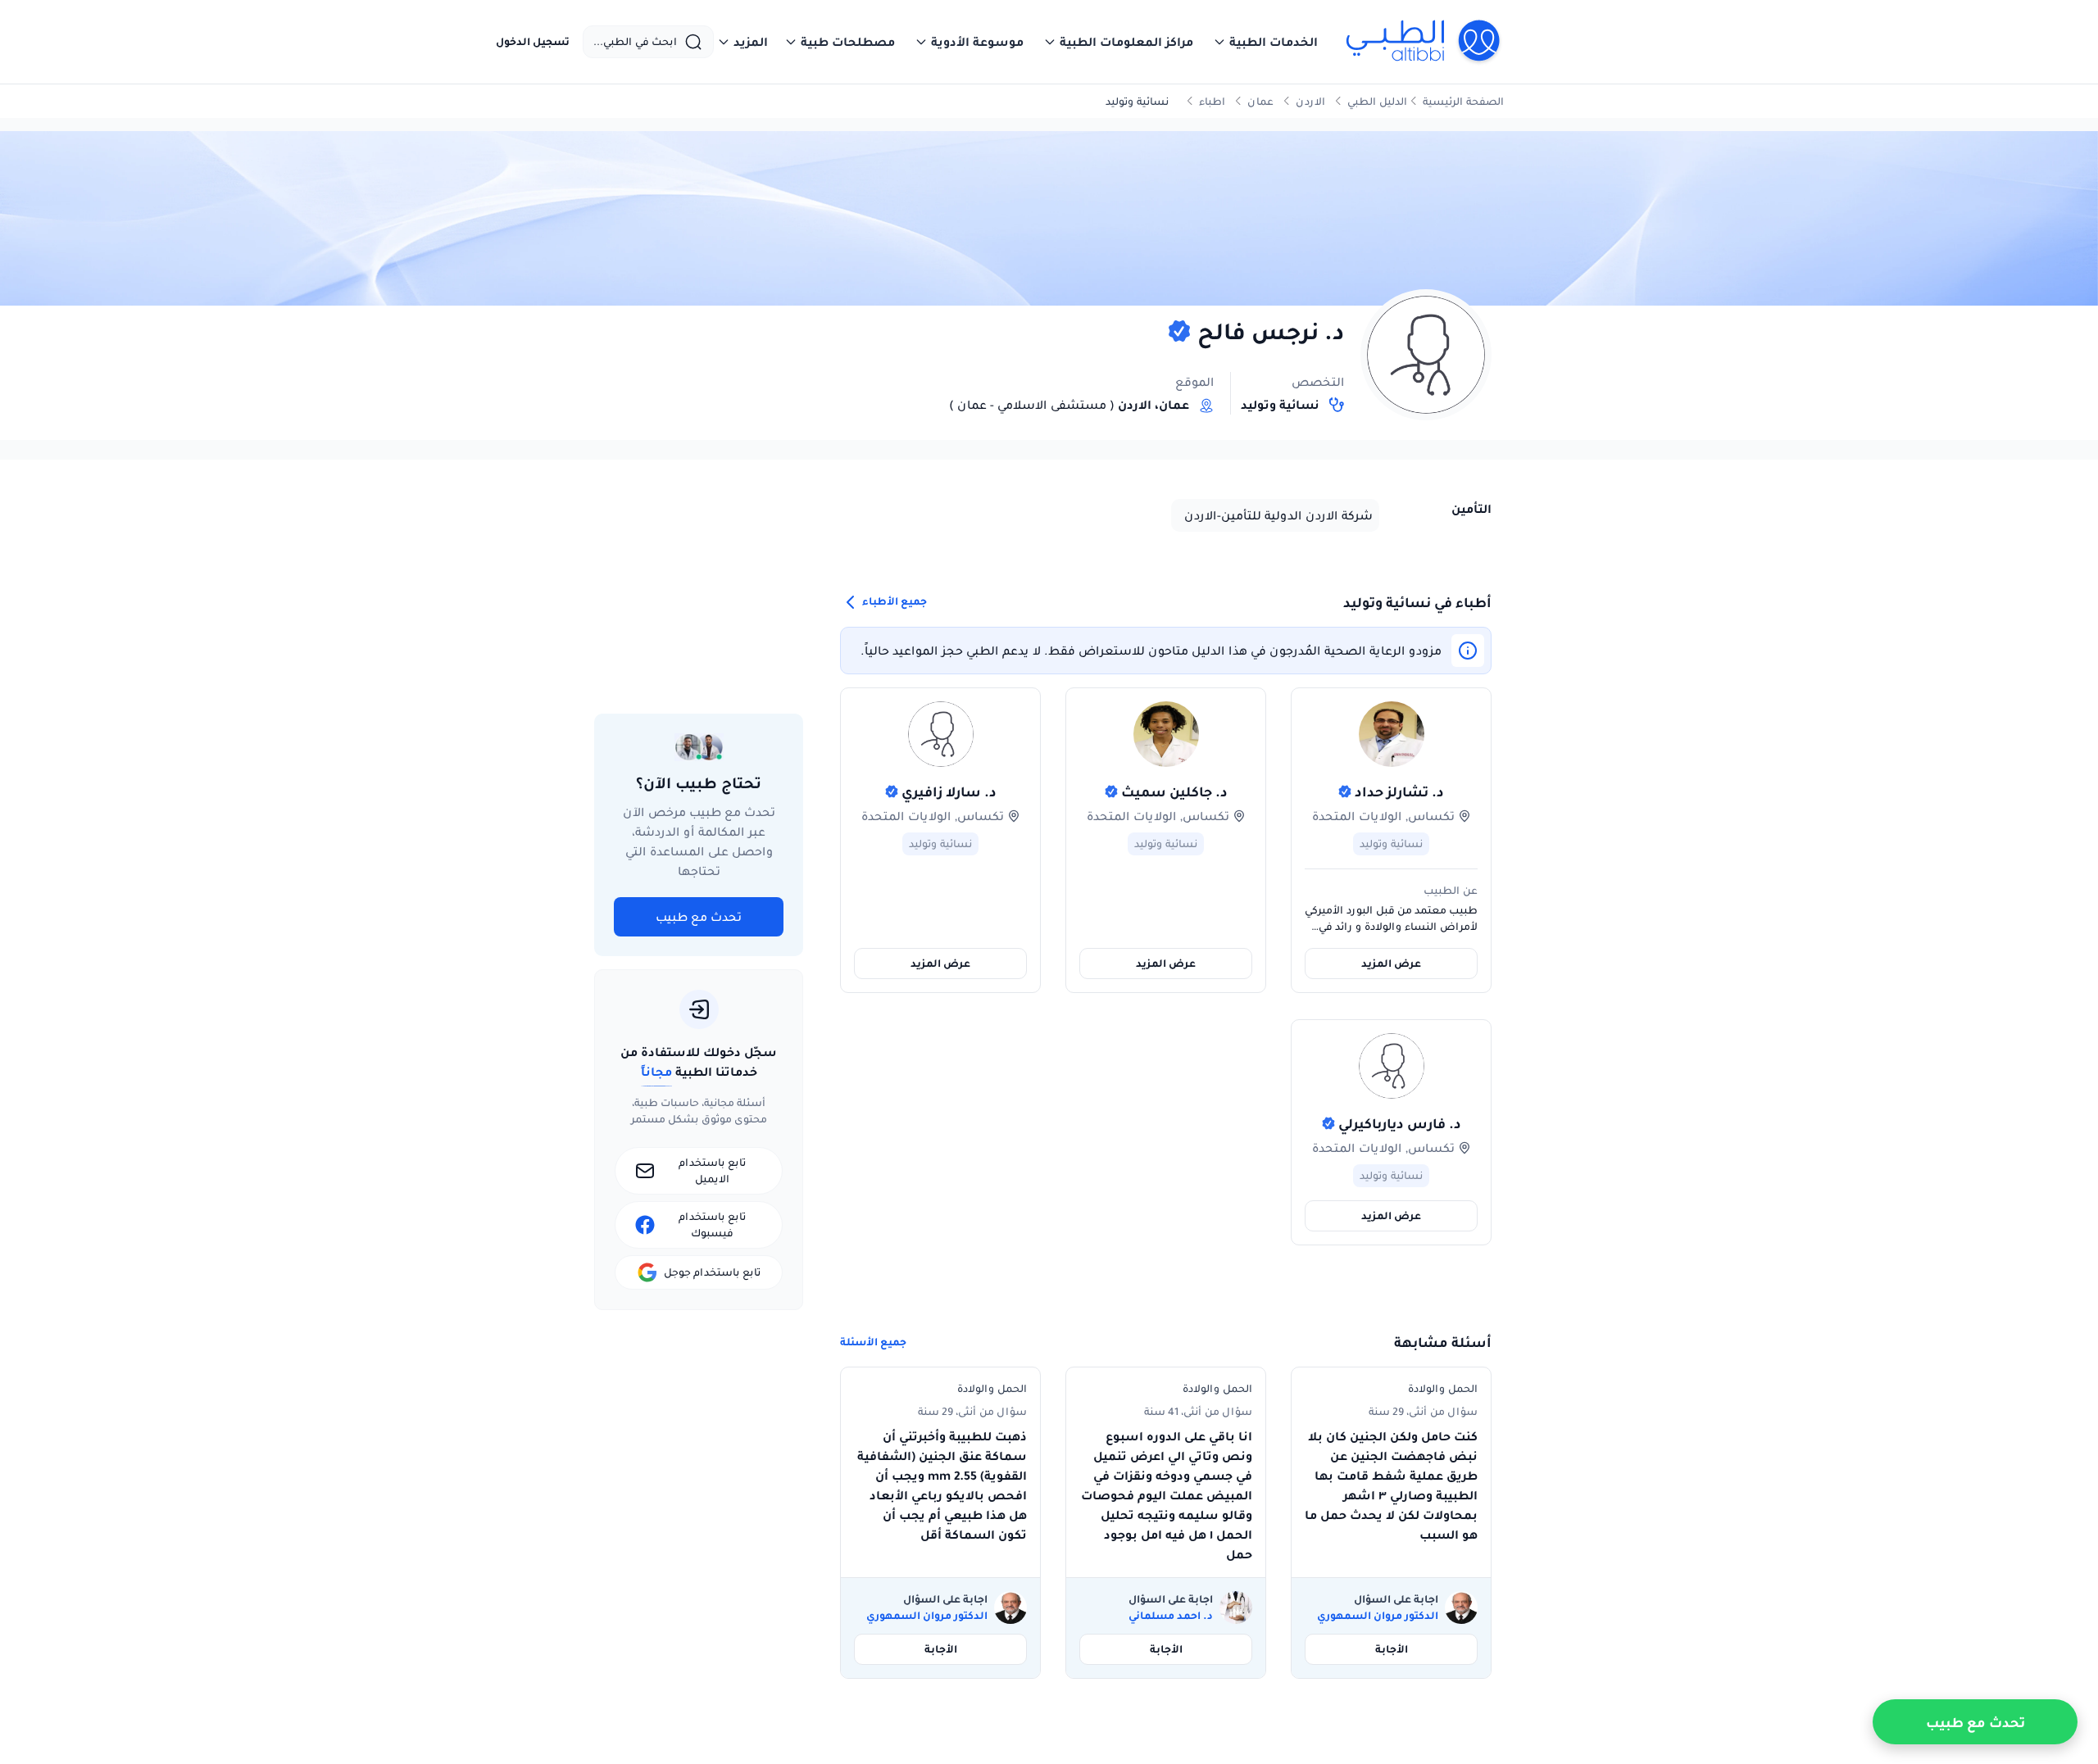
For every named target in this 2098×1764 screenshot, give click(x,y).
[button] (1265, 42)
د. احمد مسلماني (1171, 1616)
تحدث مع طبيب (699, 917)
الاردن (1310, 101)
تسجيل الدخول (533, 42)
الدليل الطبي (1377, 101)
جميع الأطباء (893, 602)
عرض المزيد (1391, 963)
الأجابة (1392, 1649)
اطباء (1212, 101)
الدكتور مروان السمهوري (1378, 1616)
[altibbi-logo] (1424, 42)
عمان (1260, 101)
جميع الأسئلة (873, 1342)
